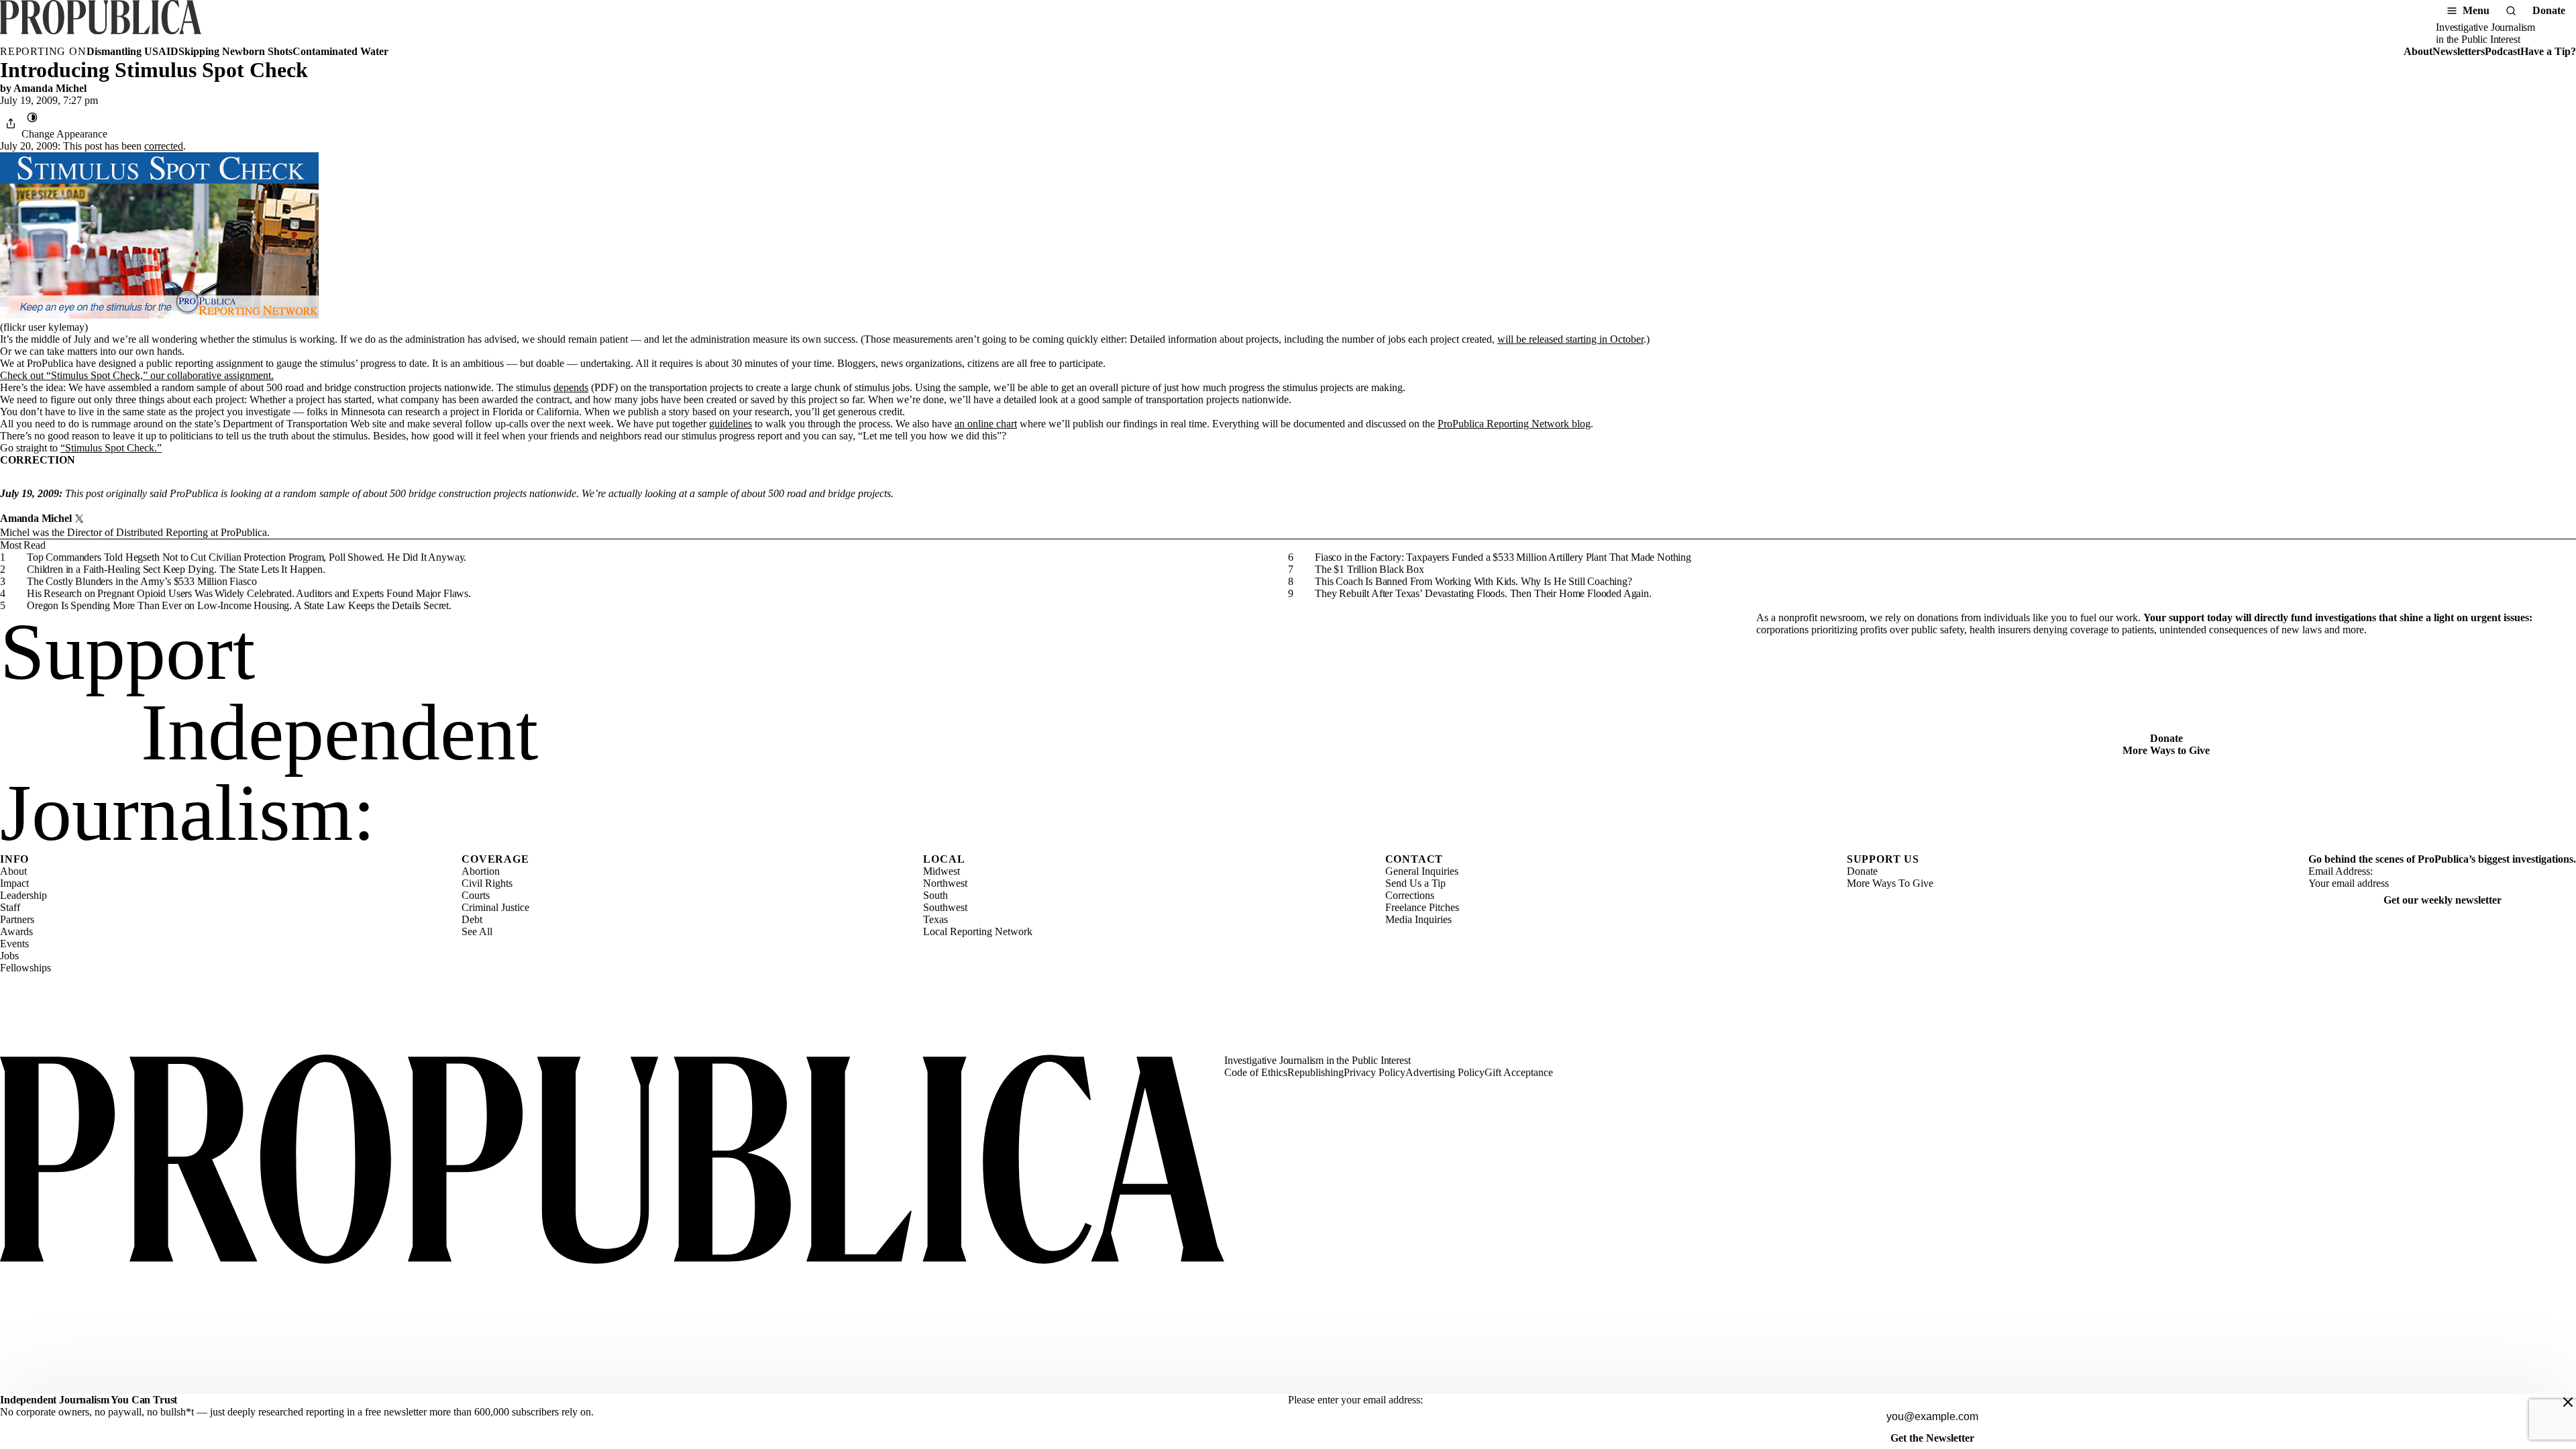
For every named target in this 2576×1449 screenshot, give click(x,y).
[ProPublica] (101, 23)
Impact (14, 883)
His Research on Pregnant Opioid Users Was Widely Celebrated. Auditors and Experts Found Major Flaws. (249, 593)
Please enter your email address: (1355, 1400)
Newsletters (2459, 51)
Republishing (1316, 1072)
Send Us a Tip (1415, 883)
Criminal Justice (495, 907)
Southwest (945, 907)
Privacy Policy (1375, 1072)
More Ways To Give (1890, 883)
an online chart (986, 424)
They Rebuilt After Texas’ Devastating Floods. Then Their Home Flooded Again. (1483, 593)
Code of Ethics (1256, 1072)
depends (571, 387)
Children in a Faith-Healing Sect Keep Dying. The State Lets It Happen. (176, 569)
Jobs (9, 956)
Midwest (942, 871)
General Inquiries (1422, 871)
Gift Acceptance (1519, 1072)
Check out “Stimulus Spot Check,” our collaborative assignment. (137, 375)
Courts (476, 895)
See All (477, 931)
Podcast (2503, 51)
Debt (472, 919)
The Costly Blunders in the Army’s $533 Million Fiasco (142, 581)
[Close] (2568, 1402)
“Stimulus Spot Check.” (111, 448)
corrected (164, 146)
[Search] (2511, 11)
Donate (2549, 10)
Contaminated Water (340, 51)
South (935, 895)
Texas (935, 919)
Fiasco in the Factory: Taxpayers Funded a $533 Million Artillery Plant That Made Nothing (1503, 557)
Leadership (23, 895)
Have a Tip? (2548, 51)
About (2418, 51)
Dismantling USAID (132, 51)
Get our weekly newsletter (2443, 900)
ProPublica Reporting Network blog (1514, 424)
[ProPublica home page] (612, 1161)
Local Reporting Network (978, 931)
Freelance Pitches (1422, 907)
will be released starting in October (1570, 339)
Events (14, 944)
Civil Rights (487, 883)
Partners (17, 919)
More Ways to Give (2166, 750)
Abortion (481, 871)
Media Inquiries (1418, 919)
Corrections (1410, 895)
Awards (16, 931)
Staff (10, 907)
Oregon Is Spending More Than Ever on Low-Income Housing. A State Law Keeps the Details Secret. (239, 605)
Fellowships (25, 968)
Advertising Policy (1445, 1072)
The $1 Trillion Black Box (1370, 569)
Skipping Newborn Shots (235, 51)
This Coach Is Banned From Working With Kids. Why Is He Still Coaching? (1473, 581)
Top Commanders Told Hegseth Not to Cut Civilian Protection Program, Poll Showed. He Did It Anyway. (247, 557)
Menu (2476, 10)
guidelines (731, 424)
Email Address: (2341, 871)
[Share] (11, 123)
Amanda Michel (50, 88)
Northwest (945, 883)
